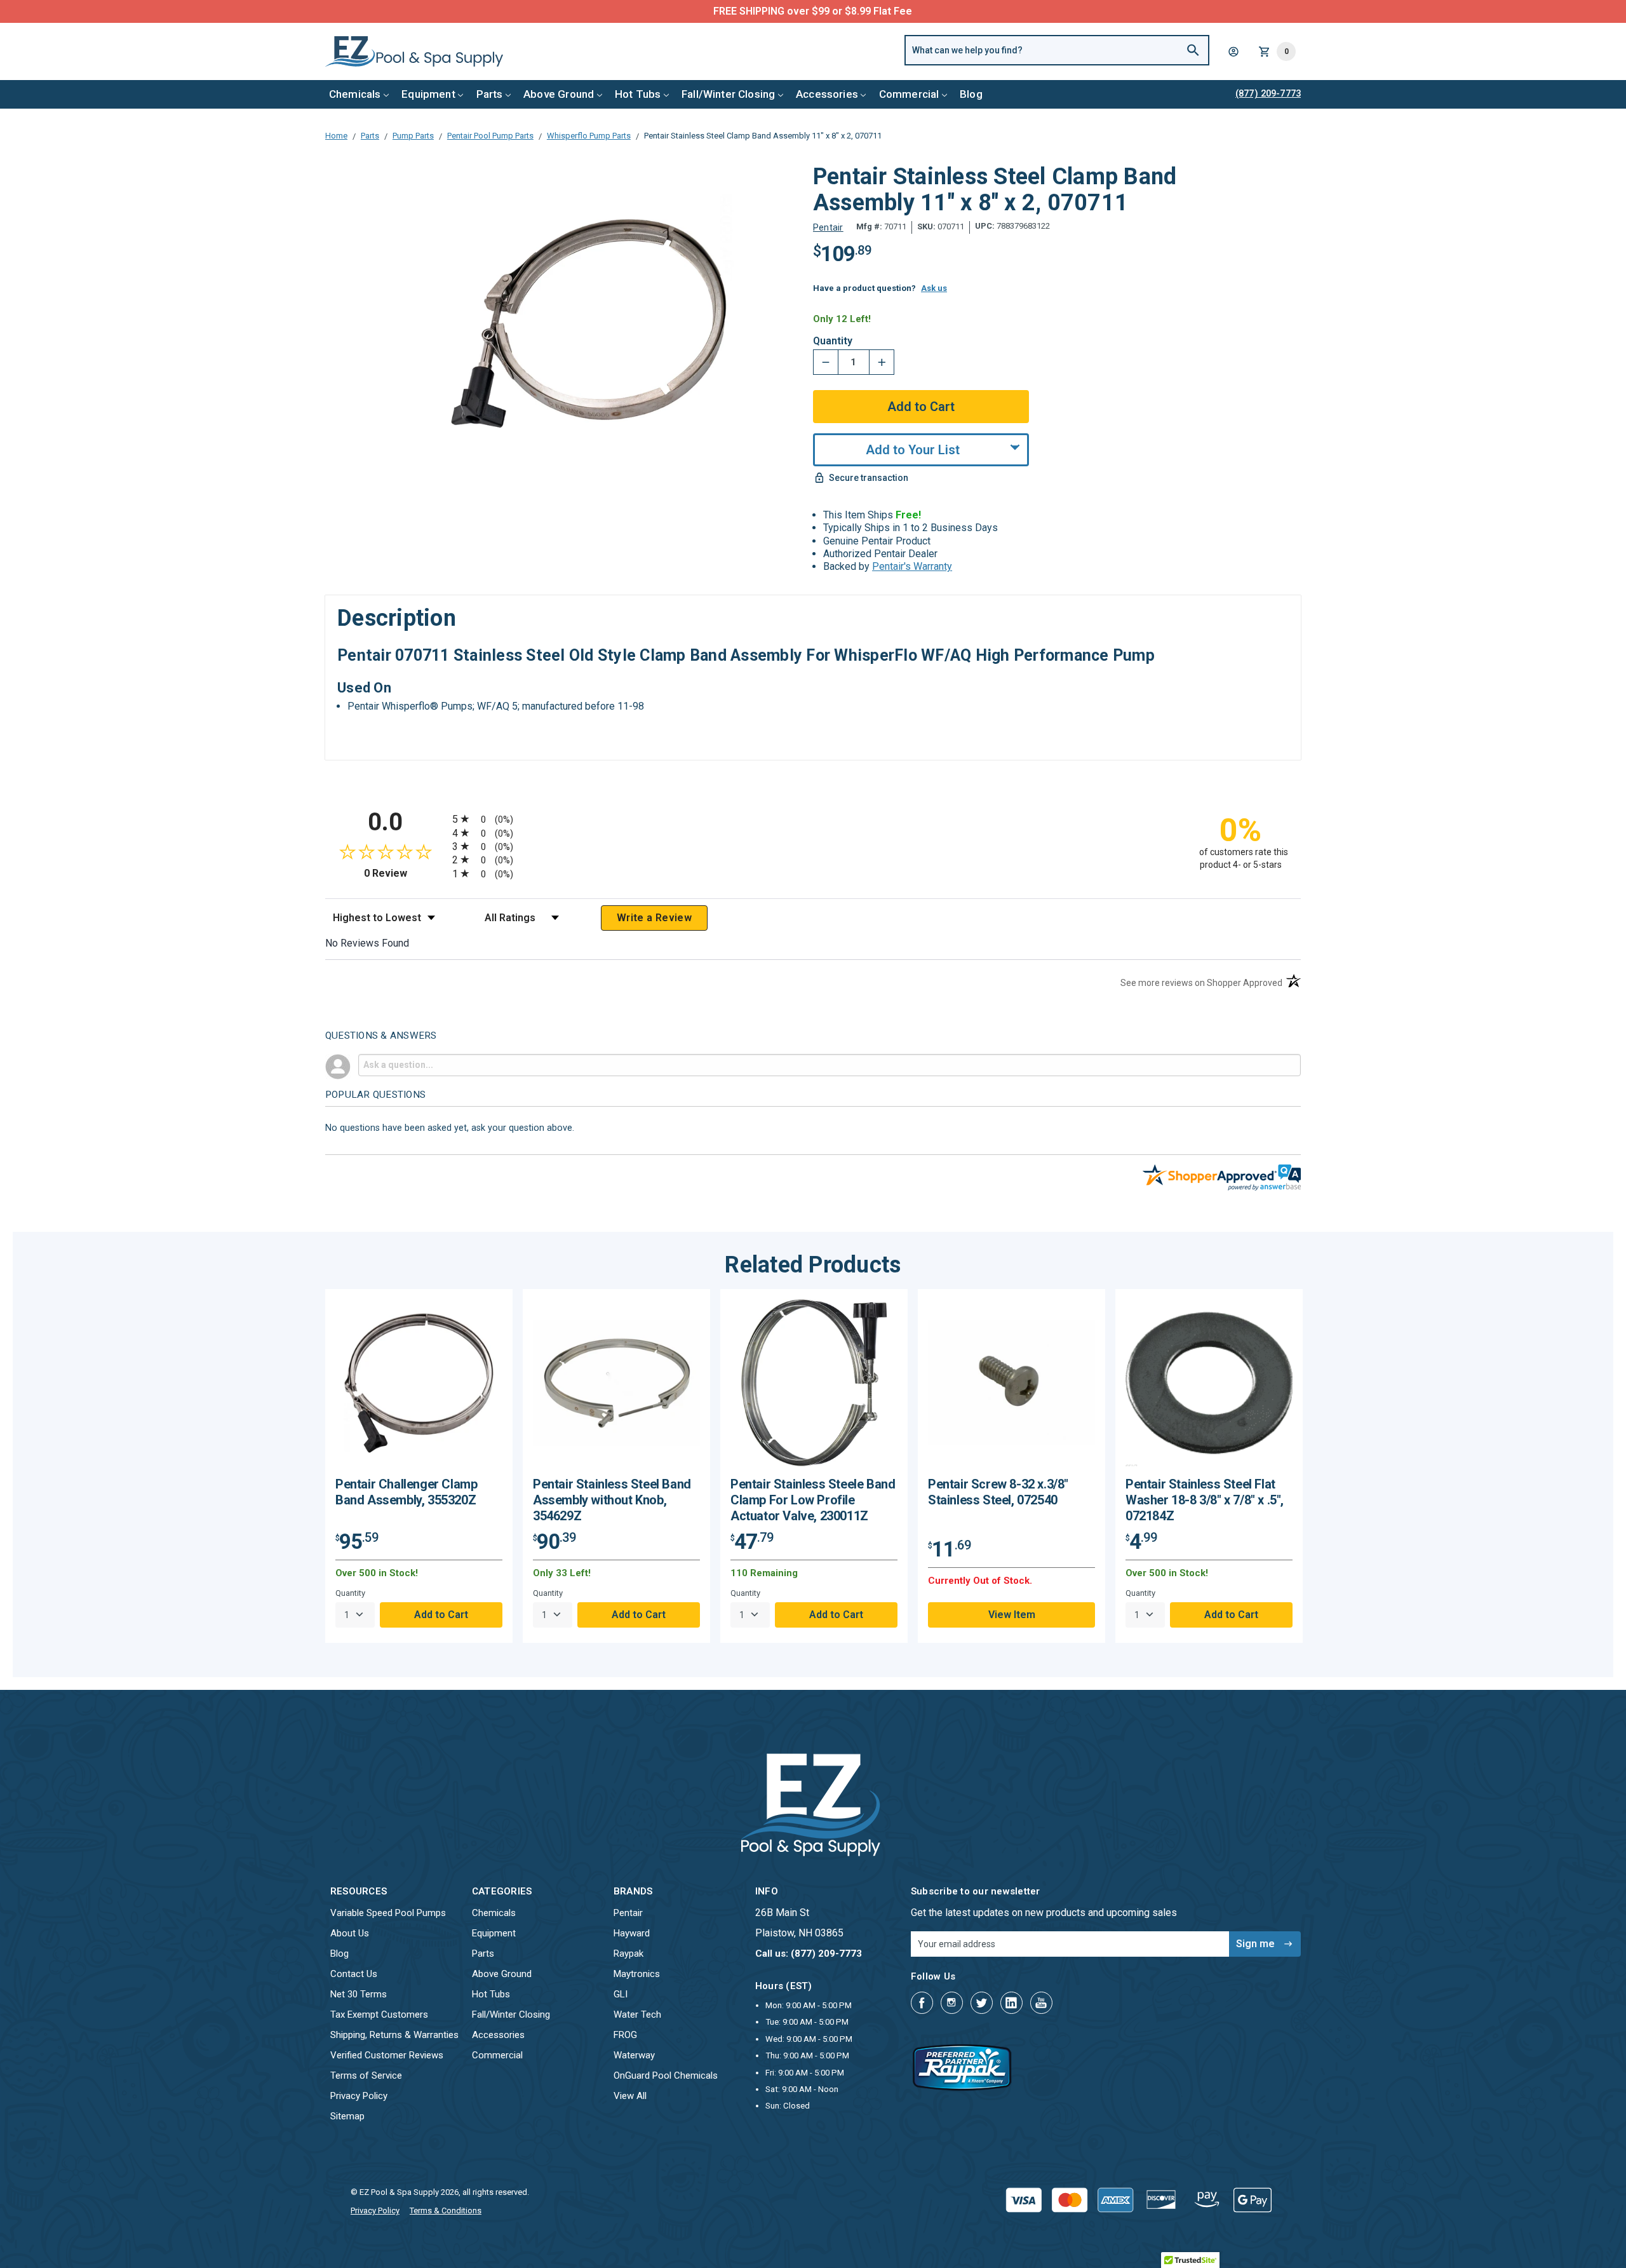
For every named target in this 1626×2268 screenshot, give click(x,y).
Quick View (419, 1387)
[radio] (813, 819)
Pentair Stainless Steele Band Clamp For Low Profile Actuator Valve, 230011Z (813, 1500)
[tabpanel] (419, 1466)
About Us (350, 1933)
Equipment (428, 94)
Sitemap (347, 2116)
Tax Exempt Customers (379, 2015)
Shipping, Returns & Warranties (394, 2035)
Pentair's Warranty (912, 566)
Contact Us (354, 1974)
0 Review (405, 873)
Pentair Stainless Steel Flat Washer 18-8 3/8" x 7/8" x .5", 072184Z (1205, 1500)
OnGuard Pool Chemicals (666, 2076)
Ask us (934, 288)
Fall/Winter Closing (728, 94)
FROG (625, 2035)
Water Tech (637, 2015)
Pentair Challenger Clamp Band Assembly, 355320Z (406, 1492)
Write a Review (654, 918)
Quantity (833, 341)
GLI (621, 1994)
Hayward (632, 1933)
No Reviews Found (367, 943)
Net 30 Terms (359, 1994)
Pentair (628, 1913)
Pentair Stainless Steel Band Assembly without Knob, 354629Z (612, 1500)
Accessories (827, 94)
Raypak (628, 1954)
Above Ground (559, 94)
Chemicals (355, 94)
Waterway (634, 2055)
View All (630, 2096)
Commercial (909, 94)
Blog (971, 94)
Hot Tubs (638, 94)
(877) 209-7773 (860, 11)
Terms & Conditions (446, 2211)
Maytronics (637, 1974)
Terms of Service (366, 2076)
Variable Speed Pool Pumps (388, 1913)
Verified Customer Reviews (387, 2055)
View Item (1012, 1615)
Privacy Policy (359, 2096)
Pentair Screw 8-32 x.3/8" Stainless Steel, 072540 (998, 1492)
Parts (490, 94)
